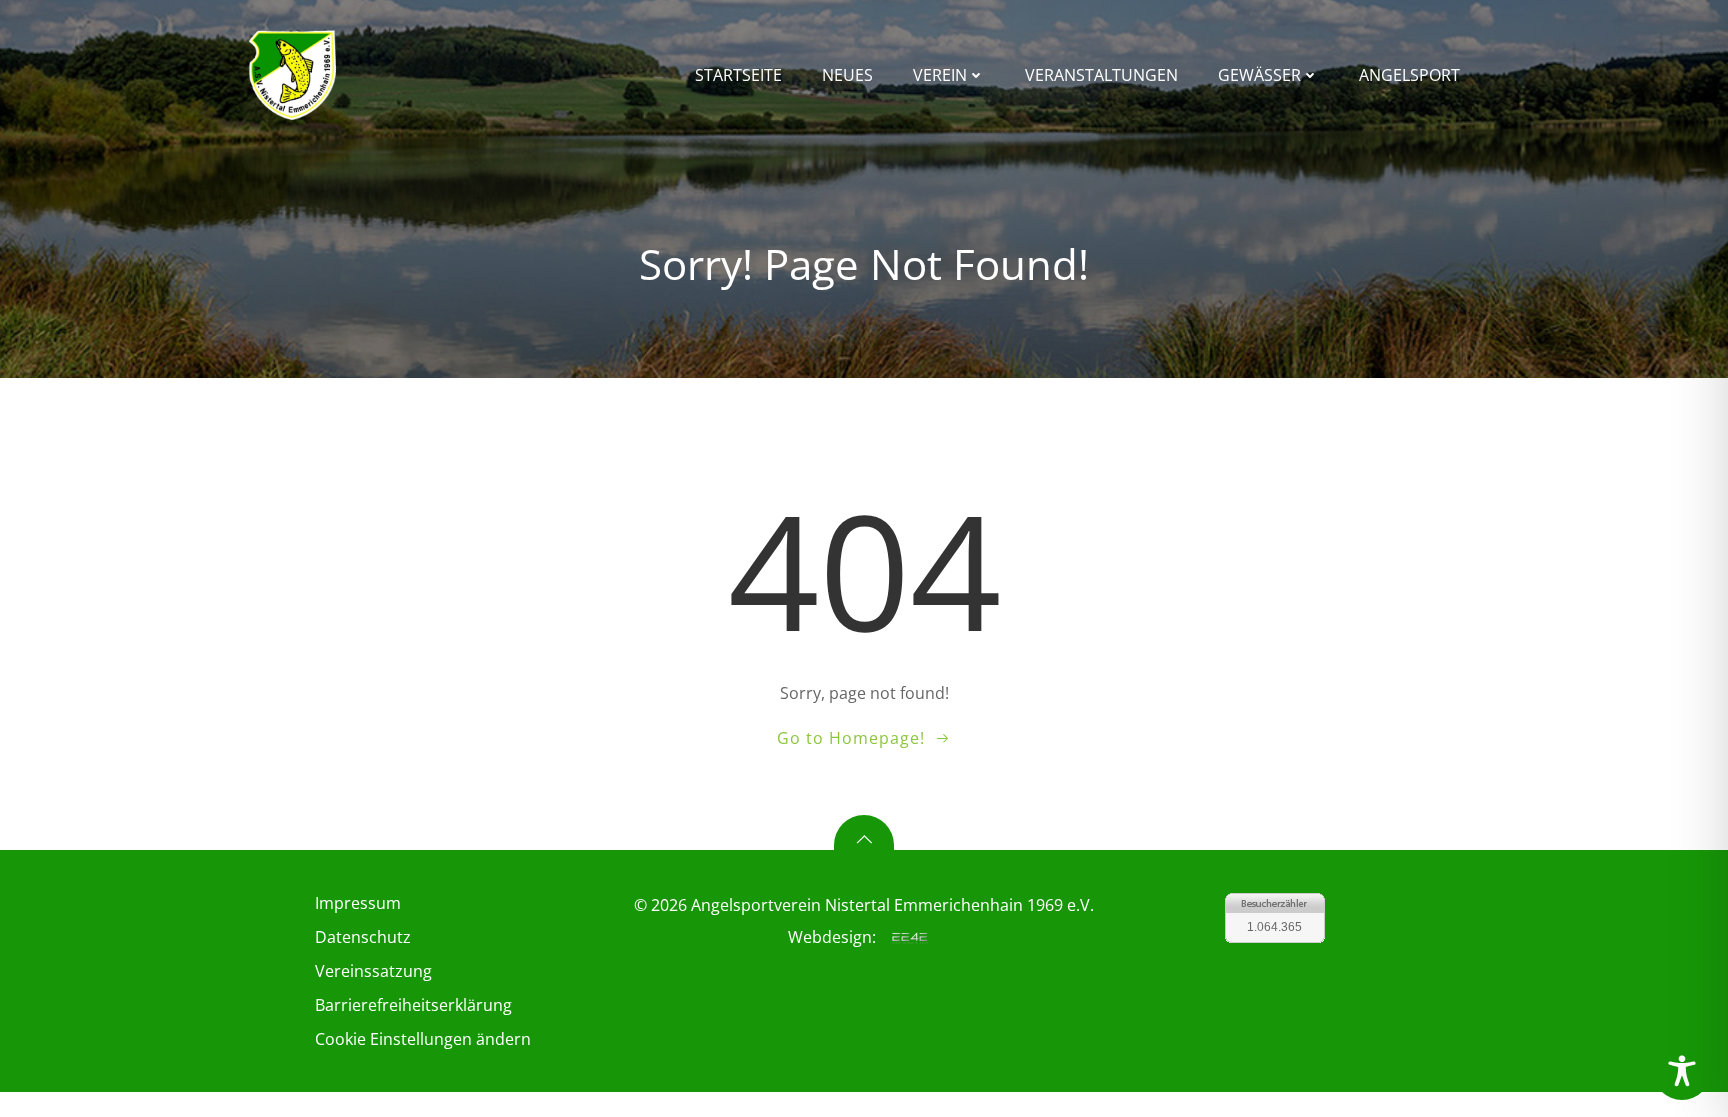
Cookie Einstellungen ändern (423, 1039)
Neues (847, 75)
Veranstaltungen (1101, 75)
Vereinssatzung (373, 971)
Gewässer (1259, 75)
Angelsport (1409, 75)
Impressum (358, 903)
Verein (940, 75)
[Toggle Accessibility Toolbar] (1682, 1071)
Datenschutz (363, 937)
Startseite (738, 75)
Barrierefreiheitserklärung (413, 1005)
